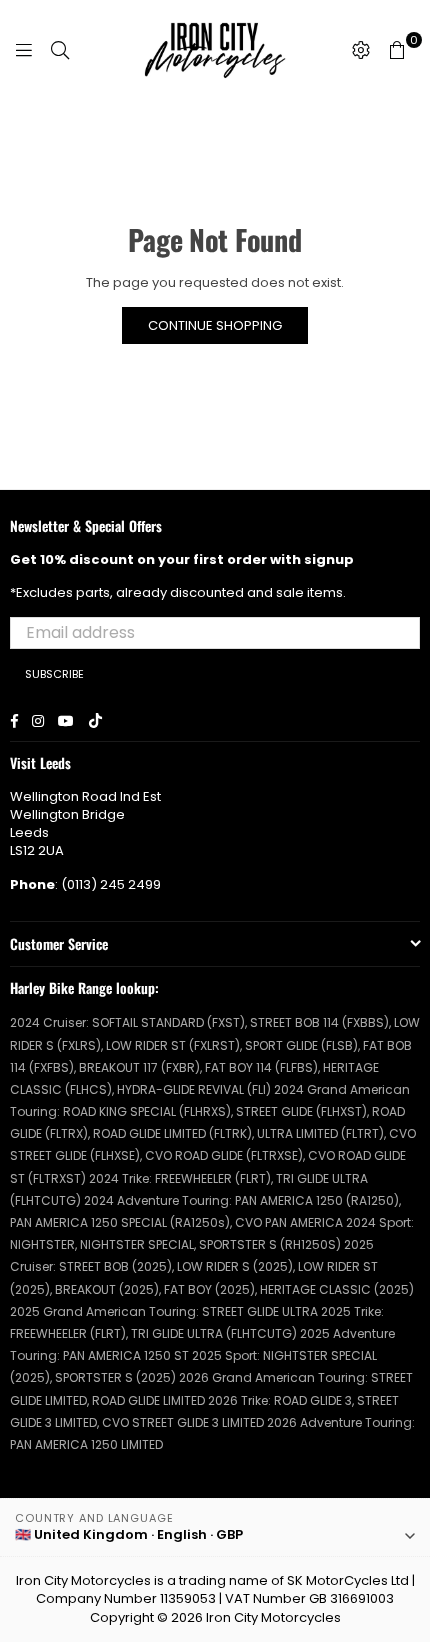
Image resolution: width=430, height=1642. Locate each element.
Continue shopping (215, 325)
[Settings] (361, 50)
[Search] (60, 50)
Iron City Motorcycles (273, 1617)
